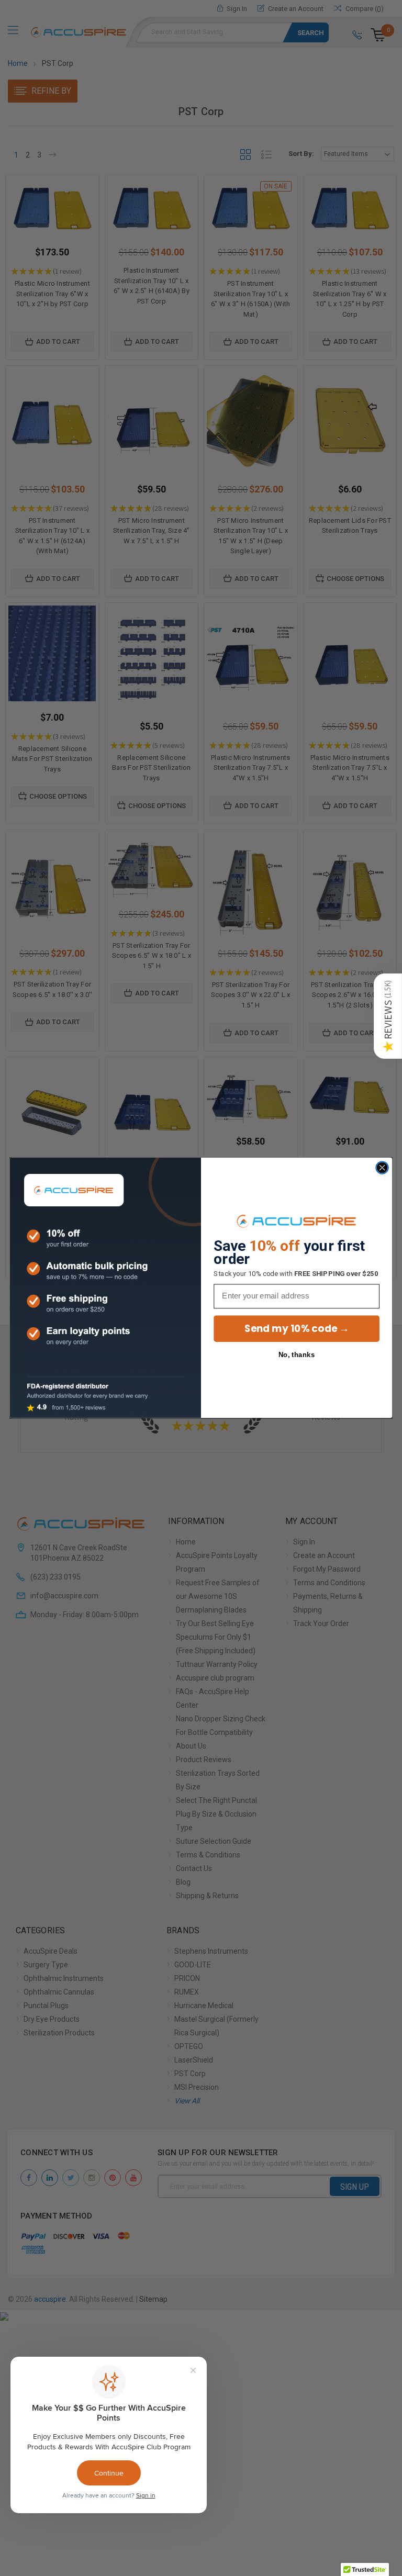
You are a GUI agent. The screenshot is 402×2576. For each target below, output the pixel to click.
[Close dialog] (382, 1168)
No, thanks (297, 1355)
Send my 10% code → (297, 1329)
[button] (388, 1016)
